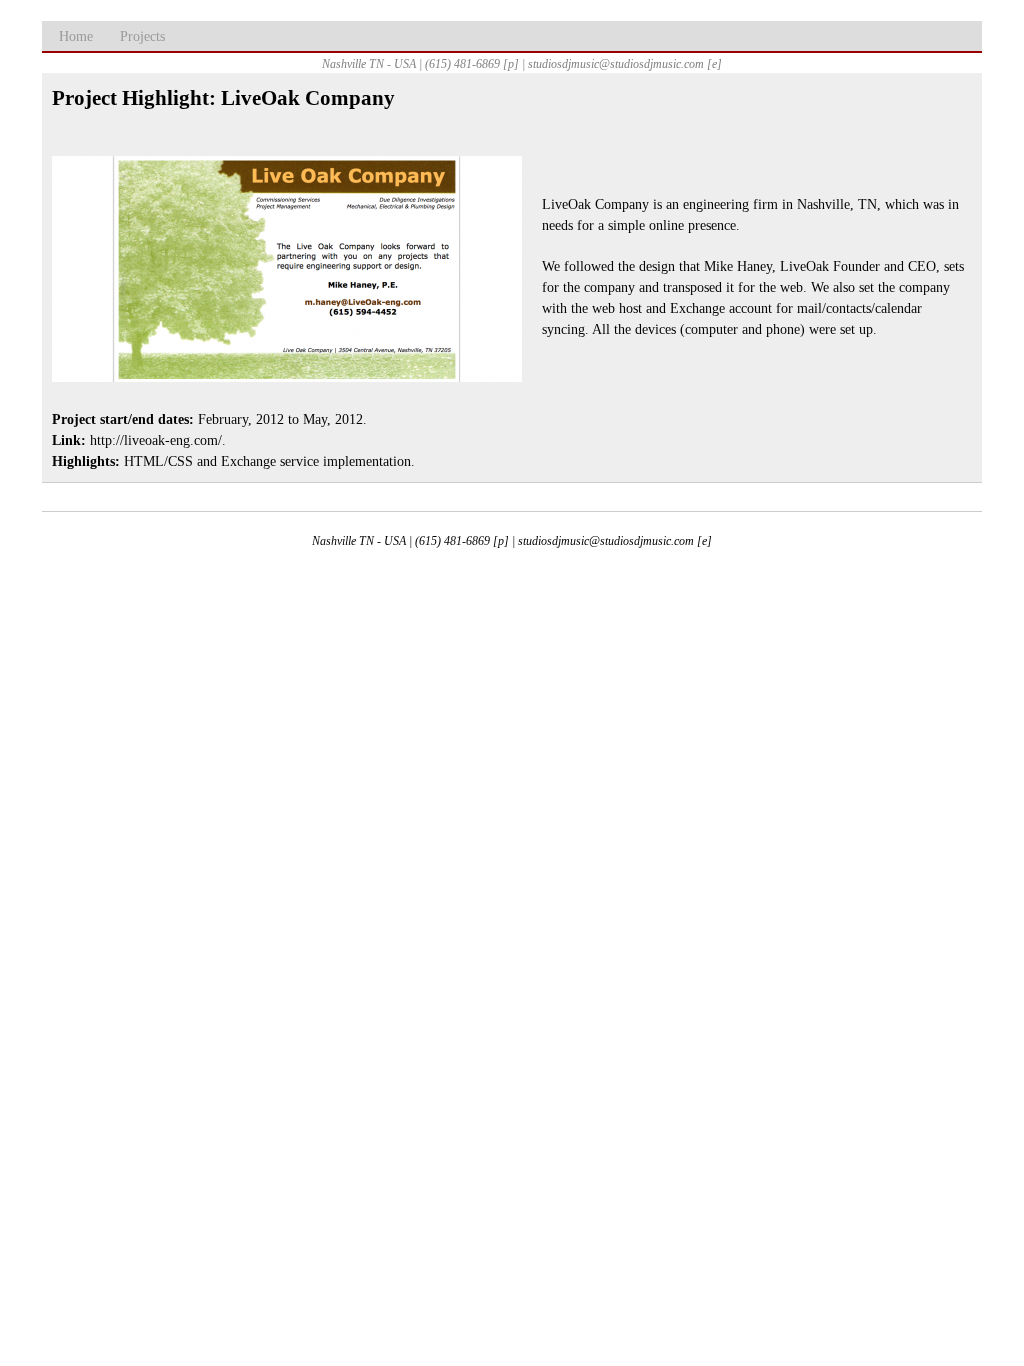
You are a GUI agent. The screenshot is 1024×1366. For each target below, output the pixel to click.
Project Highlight (130, 98)
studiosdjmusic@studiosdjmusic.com (606, 541)
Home (76, 36)
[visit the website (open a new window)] (287, 377)
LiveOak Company (308, 98)
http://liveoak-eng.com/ (156, 440)
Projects (142, 36)
